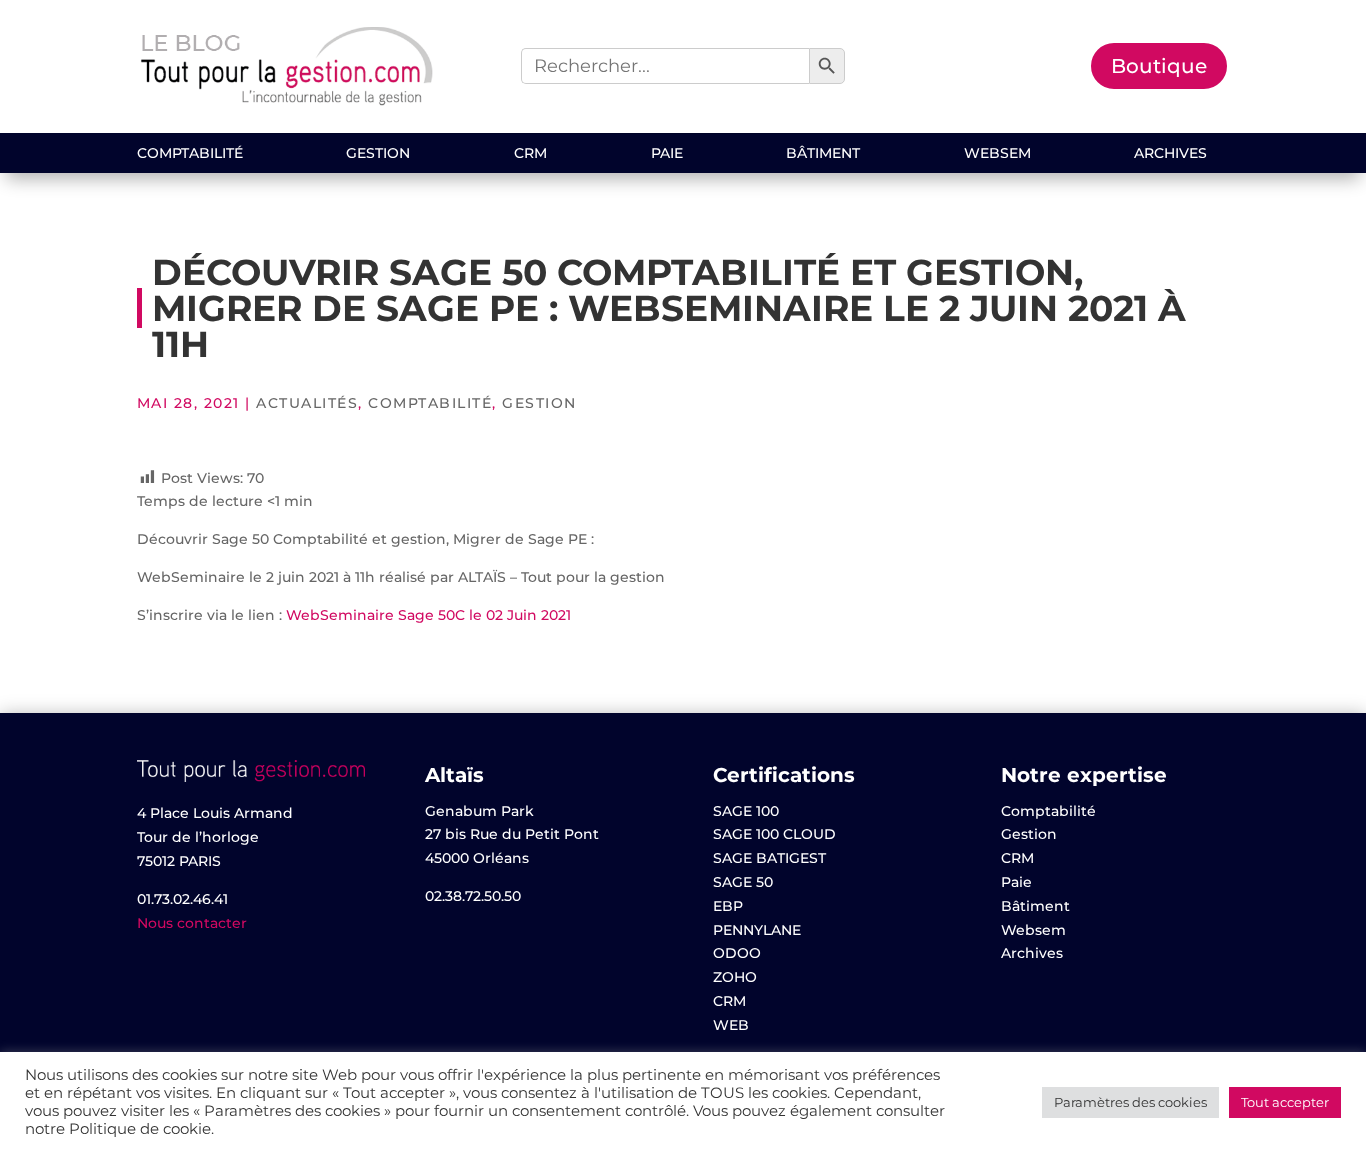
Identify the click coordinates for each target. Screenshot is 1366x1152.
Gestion (378, 154)
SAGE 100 (746, 811)
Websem (997, 154)
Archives (1170, 154)
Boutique (1159, 66)
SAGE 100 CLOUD (774, 834)
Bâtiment (823, 154)
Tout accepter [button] (1285, 1102)
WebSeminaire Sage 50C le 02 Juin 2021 (428, 615)
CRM (530, 154)
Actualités (307, 403)
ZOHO (735, 977)
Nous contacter (192, 923)
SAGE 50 (743, 882)
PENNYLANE (757, 930)
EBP (728, 906)
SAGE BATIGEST (769, 858)
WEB (731, 1025)
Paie (667, 154)
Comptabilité (190, 154)
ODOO (737, 953)
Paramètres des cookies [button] (1130, 1102)
